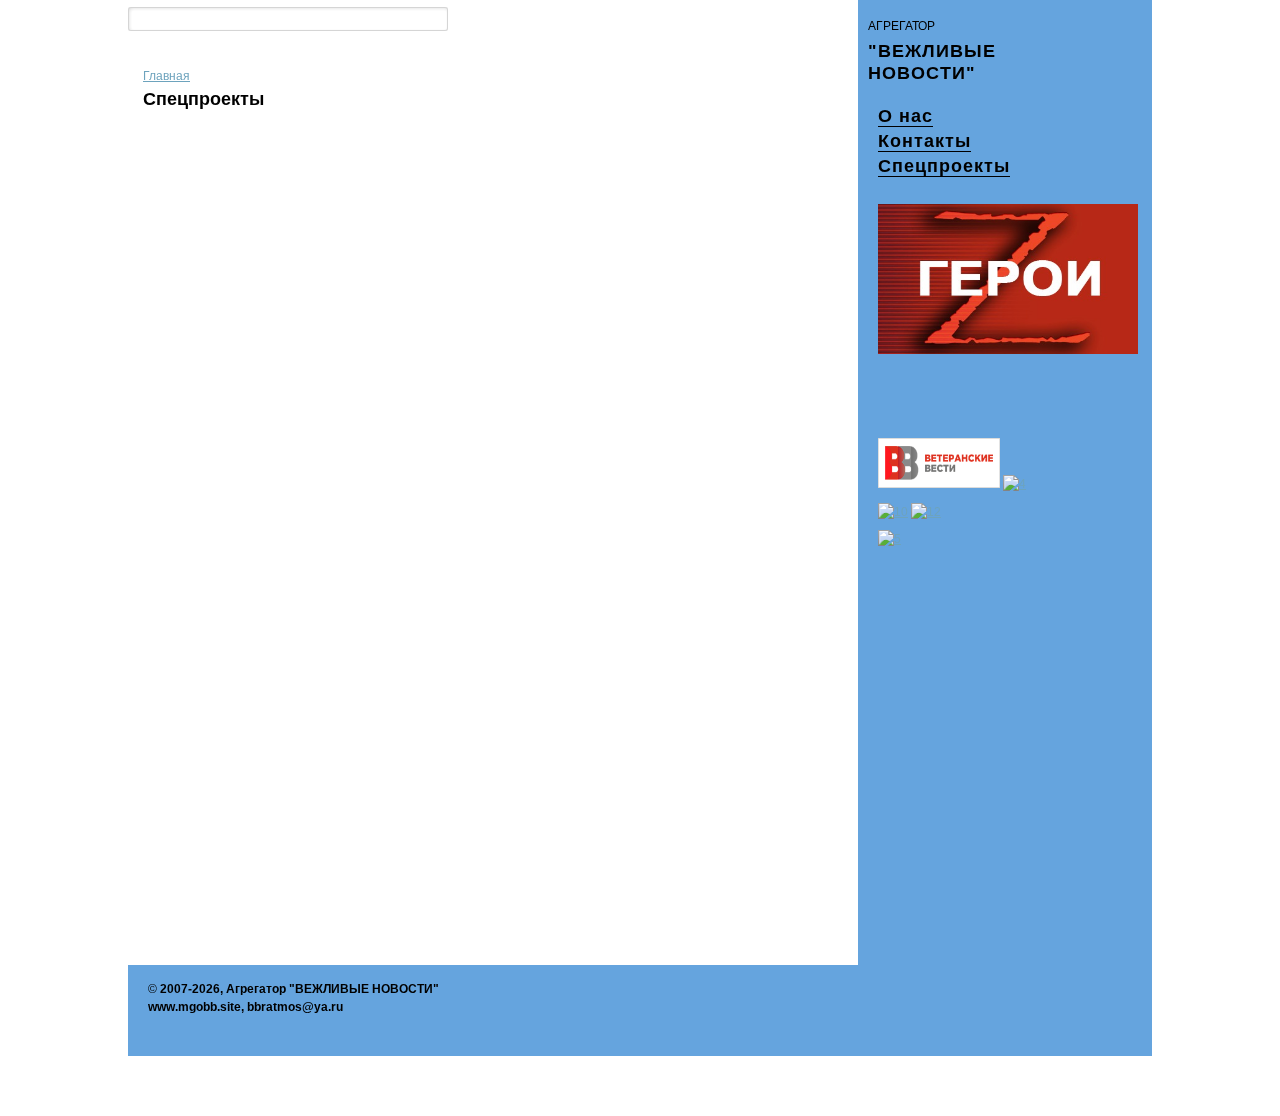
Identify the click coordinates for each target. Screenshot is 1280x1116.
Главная (166, 76)
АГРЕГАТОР (901, 26)
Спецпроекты (944, 166)
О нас (905, 116)
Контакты (924, 141)
